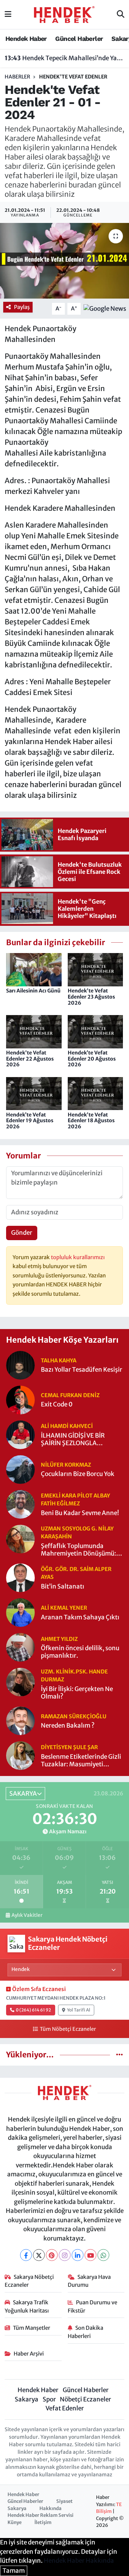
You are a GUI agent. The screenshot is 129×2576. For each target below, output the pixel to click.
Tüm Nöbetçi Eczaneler (68, 2029)
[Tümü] (120, 2054)
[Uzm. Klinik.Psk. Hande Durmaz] (20, 1682)
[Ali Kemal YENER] (20, 1612)
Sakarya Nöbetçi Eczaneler (29, 2281)
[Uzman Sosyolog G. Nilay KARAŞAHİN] (20, 1538)
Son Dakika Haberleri (86, 2332)
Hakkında (51, 2508)
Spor (49, 2399)
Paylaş (22, 307)
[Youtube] (90, 2255)
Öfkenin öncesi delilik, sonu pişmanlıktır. (80, 1652)
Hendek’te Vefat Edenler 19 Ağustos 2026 (30, 1121)
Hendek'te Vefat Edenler (73, 77)
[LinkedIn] (78, 2255)
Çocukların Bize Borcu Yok (78, 1474)
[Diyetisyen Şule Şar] (20, 1755)
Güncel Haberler (79, 39)
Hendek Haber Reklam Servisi (40, 2515)
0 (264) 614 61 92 (33, 2010)
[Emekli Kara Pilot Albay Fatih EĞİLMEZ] (20, 1504)
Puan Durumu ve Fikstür (93, 2306)
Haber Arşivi (29, 2354)
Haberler (17, 77)
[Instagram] (65, 2255)
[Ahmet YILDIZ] (20, 1647)
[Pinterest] (52, 2255)
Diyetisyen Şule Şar (69, 1747)
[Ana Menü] (8, 14)
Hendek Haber (26, 39)
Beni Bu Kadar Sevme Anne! (80, 1513)
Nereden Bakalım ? (68, 1726)
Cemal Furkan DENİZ (70, 1395)
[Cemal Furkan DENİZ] (20, 1399)
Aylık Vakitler (27, 1915)
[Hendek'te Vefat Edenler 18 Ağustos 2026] (95, 1093)
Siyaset (64, 2501)
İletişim (43, 2522)
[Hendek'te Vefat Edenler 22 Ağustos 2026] (34, 1031)
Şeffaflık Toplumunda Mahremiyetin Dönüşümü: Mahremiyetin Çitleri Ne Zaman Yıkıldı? (78, 1550)
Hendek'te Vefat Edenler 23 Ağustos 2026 (91, 997)
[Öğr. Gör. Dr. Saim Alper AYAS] (20, 1577)
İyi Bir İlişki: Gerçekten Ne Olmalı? (77, 1693)
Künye (15, 2522)
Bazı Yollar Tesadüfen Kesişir (82, 1370)
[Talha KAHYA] (20, 1365)
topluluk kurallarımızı (78, 1257)
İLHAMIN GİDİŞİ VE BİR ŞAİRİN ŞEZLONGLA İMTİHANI (73, 1440)
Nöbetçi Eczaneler (85, 2399)
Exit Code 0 (57, 1404)
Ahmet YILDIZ (59, 1639)
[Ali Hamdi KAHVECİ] (20, 1434)
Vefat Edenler (65, 2408)
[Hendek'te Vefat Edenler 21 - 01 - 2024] (64, 261)
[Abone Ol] (105, 308)
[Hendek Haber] (64, 14)
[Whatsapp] (103, 2255)
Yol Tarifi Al (79, 2010)
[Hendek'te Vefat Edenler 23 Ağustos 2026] (95, 969)
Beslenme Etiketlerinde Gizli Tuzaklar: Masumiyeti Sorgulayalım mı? (81, 1761)
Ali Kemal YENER (64, 1608)
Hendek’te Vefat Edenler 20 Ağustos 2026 (92, 1059)
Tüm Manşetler (32, 2328)
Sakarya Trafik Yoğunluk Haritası (27, 2306)
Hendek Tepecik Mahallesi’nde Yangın (65, 58)
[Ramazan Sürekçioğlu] (20, 1720)
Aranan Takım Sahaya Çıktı (80, 1617)
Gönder (22, 1233)
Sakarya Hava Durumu (89, 2281)
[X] (39, 2255)
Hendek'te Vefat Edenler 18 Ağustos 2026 (91, 1121)
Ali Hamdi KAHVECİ (67, 1426)
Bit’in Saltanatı (63, 1587)
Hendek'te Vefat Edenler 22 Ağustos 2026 (30, 1059)
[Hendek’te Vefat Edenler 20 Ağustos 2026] (95, 1031)
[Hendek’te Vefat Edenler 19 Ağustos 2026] (34, 1093)
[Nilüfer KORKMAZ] (20, 1469)
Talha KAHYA (59, 1360)
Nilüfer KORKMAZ (66, 1465)
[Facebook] (26, 2255)
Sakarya (27, 2399)
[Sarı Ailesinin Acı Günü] (34, 969)
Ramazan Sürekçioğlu (74, 1716)
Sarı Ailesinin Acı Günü (33, 991)
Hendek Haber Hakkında (79, 2561)
